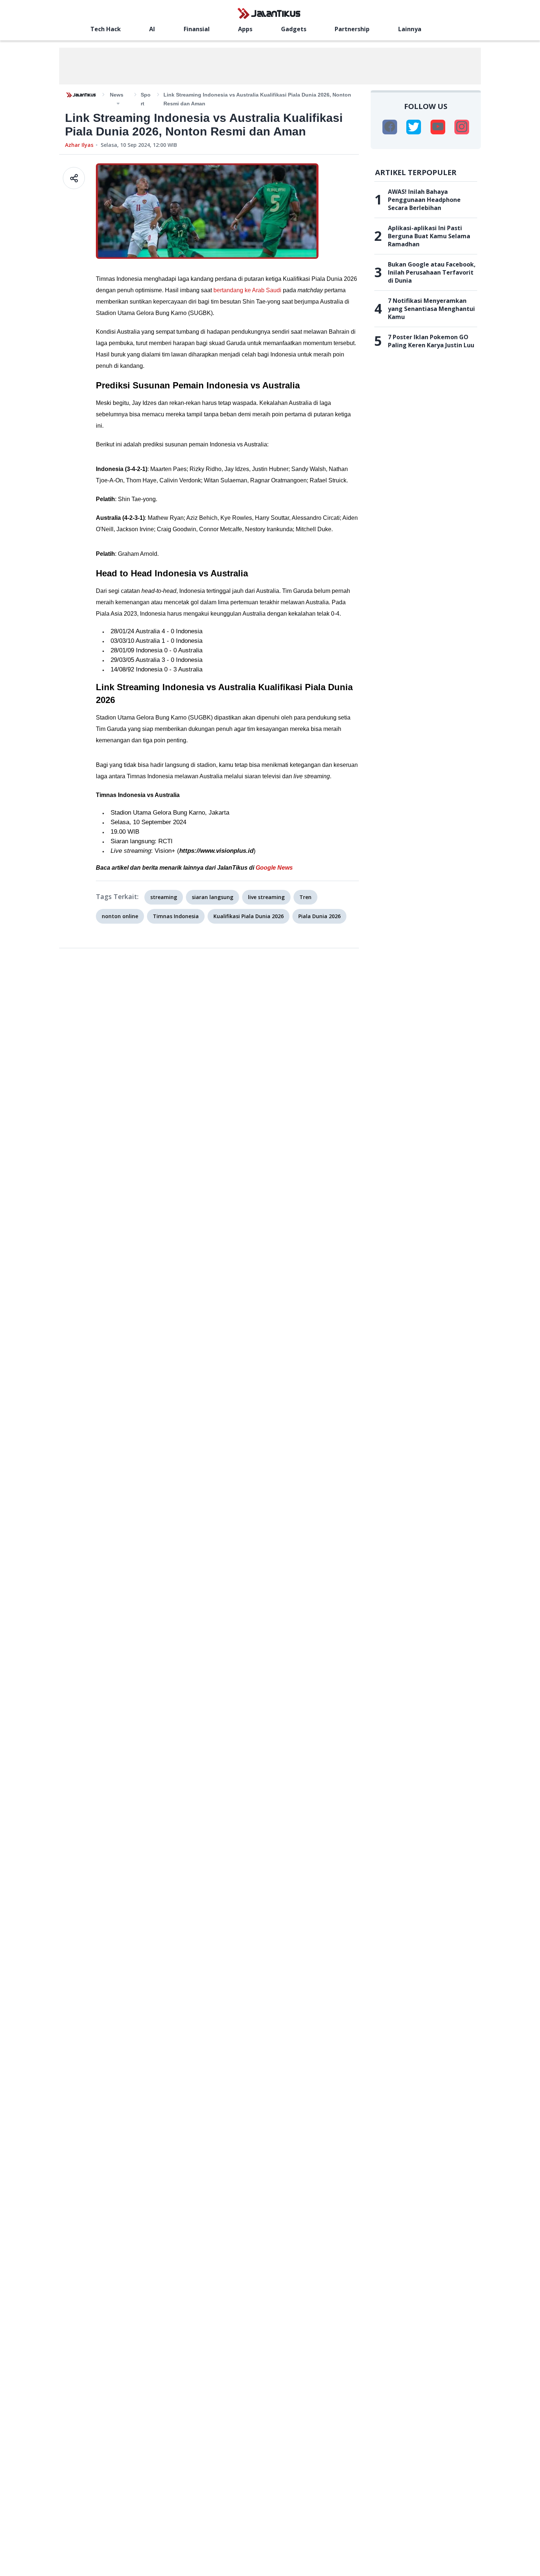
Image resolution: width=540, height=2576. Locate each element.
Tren (305, 897)
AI (152, 29)
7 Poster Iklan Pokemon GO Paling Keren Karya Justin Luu (431, 341)
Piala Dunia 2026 (319, 916)
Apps (245, 29)
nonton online (120, 916)
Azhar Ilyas (79, 145)
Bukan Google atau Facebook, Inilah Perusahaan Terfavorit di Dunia (432, 272)
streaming (164, 897)
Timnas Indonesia (176, 916)
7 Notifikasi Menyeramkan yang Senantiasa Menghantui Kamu (431, 309)
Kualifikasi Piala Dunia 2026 (249, 916)
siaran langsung (213, 897)
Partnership (352, 29)
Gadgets (294, 29)
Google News (274, 868)
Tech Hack (106, 29)
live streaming (266, 897)
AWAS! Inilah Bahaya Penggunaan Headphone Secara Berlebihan (424, 200)
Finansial (197, 29)
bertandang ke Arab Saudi (247, 290)
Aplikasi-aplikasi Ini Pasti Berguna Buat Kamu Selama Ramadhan (429, 236)
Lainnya (410, 29)
